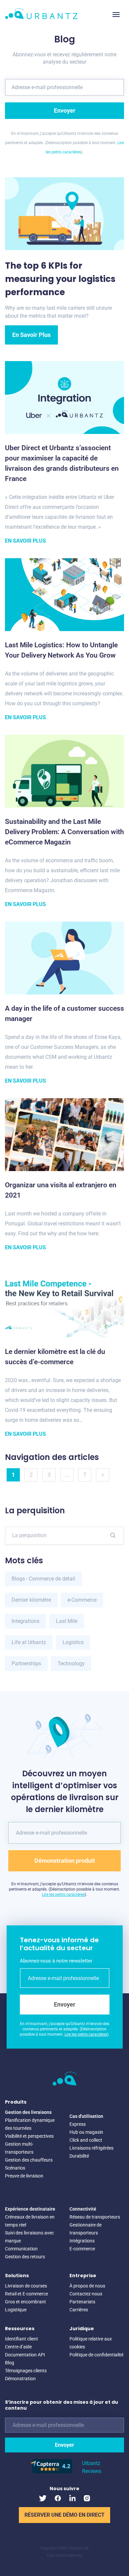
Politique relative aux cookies (91, 2343)
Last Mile (67, 1621)
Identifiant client (21, 2339)
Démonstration (20, 2379)
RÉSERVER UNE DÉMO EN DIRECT (64, 2515)
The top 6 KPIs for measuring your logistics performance (60, 279)
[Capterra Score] (51, 2471)
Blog (10, 2363)
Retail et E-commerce (26, 2294)
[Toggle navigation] (116, 15)
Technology (71, 1664)
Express (78, 2124)
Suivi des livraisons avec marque (29, 2237)
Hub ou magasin (86, 2132)
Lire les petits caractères (63, 1895)
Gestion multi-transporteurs (19, 2148)
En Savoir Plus (31, 335)
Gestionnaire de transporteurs (86, 2229)
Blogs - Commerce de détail (43, 1579)
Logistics (73, 1642)
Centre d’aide (18, 2347)
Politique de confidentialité (96, 2355)
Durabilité (79, 2156)
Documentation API (25, 2355)
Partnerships (26, 1664)
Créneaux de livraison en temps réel (30, 2221)
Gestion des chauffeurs (29, 2160)
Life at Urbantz (29, 1642)
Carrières (79, 2310)
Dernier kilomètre (31, 1600)
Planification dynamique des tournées (30, 2124)
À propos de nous (87, 2286)
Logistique (16, 2310)
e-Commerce (82, 1600)
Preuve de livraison (24, 2176)
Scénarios (15, 2168)
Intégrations (82, 2241)
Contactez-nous (86, 2294)
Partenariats (82, 2302)
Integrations (25, 1621)
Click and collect (86, 2140)
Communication (21, 2249)
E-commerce (82, 2249)
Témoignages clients (26, 2371)
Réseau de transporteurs (95, 2217)
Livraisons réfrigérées (91, 2148)
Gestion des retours (25, 2257)
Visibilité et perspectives (29, 2136)
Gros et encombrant (25, 2302)
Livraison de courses (26, 2286)
